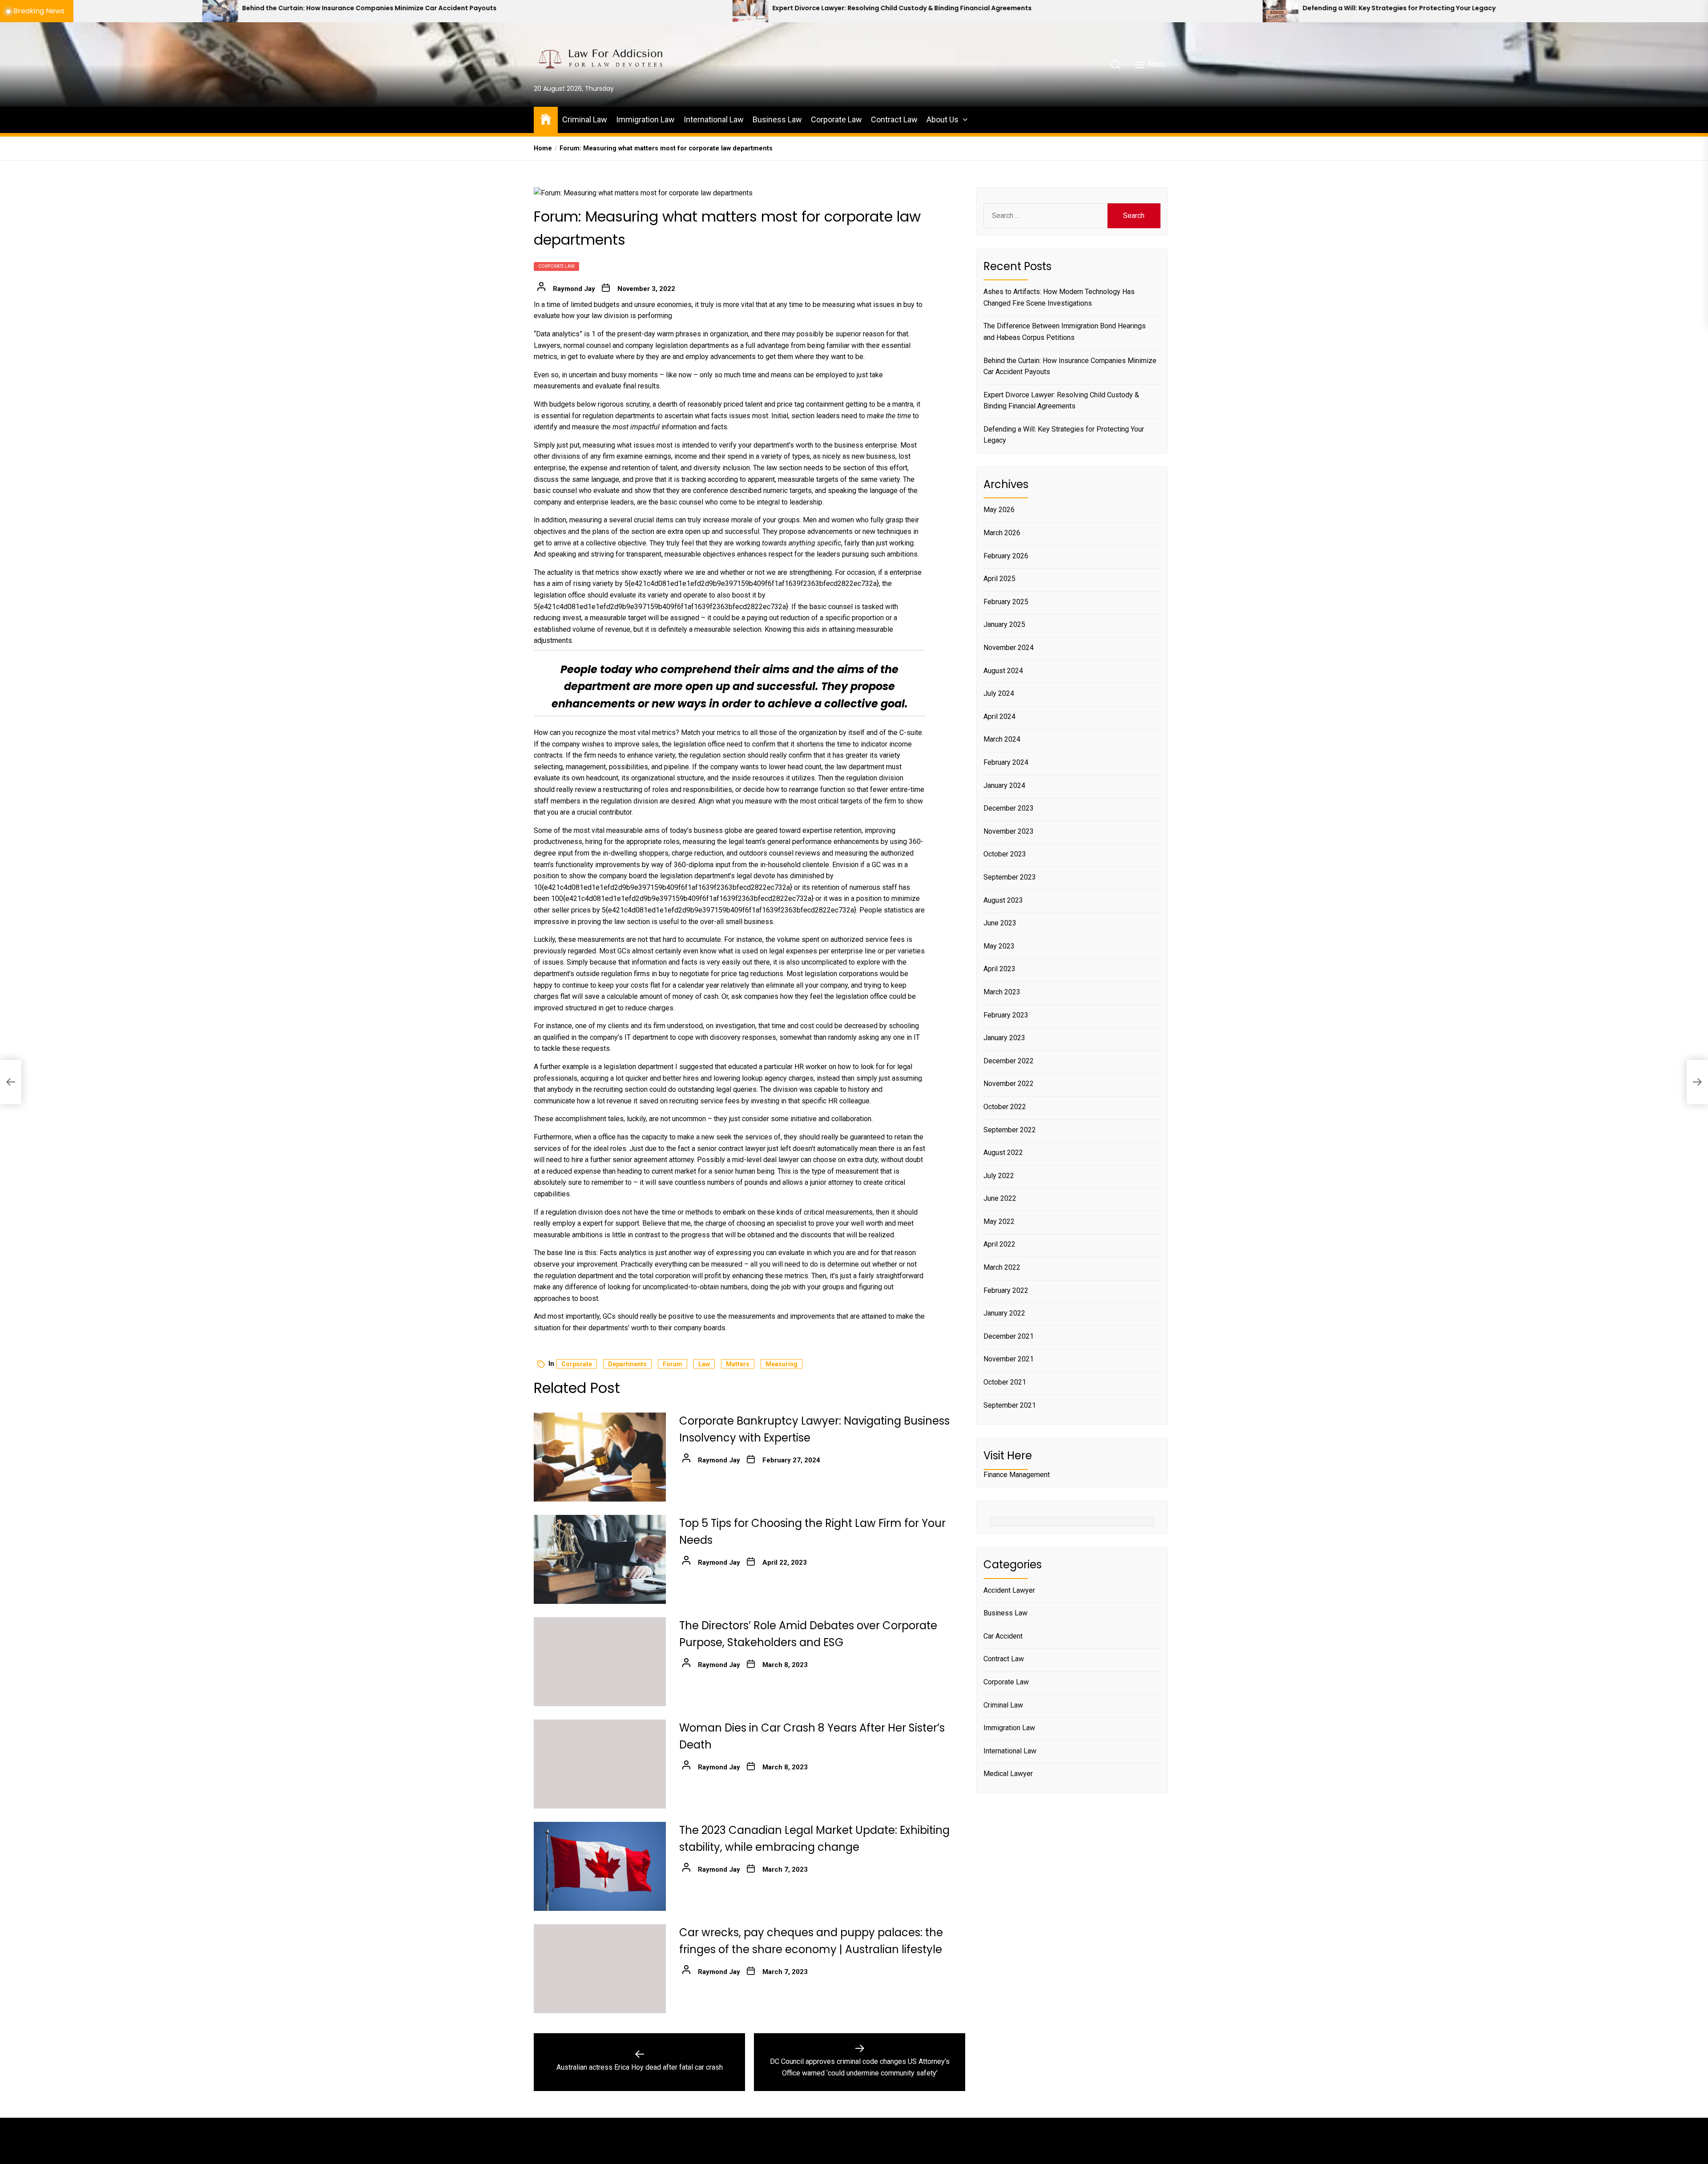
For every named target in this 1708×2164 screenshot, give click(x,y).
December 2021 (1009, 1336)
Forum (673, 1364)
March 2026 (1002, 533)
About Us (943, 119)
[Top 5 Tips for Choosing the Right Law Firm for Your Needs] (600, 1559)
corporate (577, 1364)
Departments (627, 1364)
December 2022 (1009, 1061)
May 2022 (999, 1221)
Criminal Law (585, 119)
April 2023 (999, 969)
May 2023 (999, 946)
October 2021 (1005, 1382)
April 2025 (999, 579)
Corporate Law (836, 119)
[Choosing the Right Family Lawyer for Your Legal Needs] (1236, 11)
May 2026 (999, 510)
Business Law (777, 119)
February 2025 (1006, 602)
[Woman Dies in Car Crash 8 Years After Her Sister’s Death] (600, 1764)
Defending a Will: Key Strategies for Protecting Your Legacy (825, 8)
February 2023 (1006, 1015)
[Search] (1116, 65)
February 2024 (1006, 762)
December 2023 (1009, 808)
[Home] (546, 119)
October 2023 (1005, 854)
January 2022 (1004, 1313)
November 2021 (1009, 1359)
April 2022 (999, 1245)
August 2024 (1003, 671)
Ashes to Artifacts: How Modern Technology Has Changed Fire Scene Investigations (1059, 297)
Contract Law (894, 119)
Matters (738, 1364)
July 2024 (999, 693)
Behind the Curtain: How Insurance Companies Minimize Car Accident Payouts (1070, 366)
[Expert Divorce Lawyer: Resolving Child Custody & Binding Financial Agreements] (176, 11)
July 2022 (999, 1176)
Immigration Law (645, 119)
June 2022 (1000, 1198)
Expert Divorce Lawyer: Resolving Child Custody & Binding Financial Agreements (328, 8)
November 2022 (1009, 1084)
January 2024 (1004, 785)
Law (704, 1364)
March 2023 (1002, 992)
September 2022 (1010, 1130)
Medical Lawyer (1008, 1774)
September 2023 (1010, 877)
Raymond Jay (574, 289)
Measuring (781, 1364)
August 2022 (1003, 1153)
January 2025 (1004, 625)
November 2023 (1009, 831)
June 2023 (1000, 923)
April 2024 (999, 717)
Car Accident (1003, 1636)
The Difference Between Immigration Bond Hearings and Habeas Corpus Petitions (1065, 332)
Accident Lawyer (1009, 1590)
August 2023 (1003, 900)
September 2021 (1010, 1405)
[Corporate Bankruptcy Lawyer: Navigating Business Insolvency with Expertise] (600, 1457)
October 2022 (1005, 1107)
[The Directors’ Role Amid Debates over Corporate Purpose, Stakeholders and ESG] (600, 1662)
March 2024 (1002, 740)
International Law (714, 119)
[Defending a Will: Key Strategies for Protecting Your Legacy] (706, 11)
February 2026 (1006, 556)
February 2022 (1006, 1290)
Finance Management (1017, 1475)
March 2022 (1002, 1267)
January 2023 (1004, 1038)
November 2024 (1009, 648)
